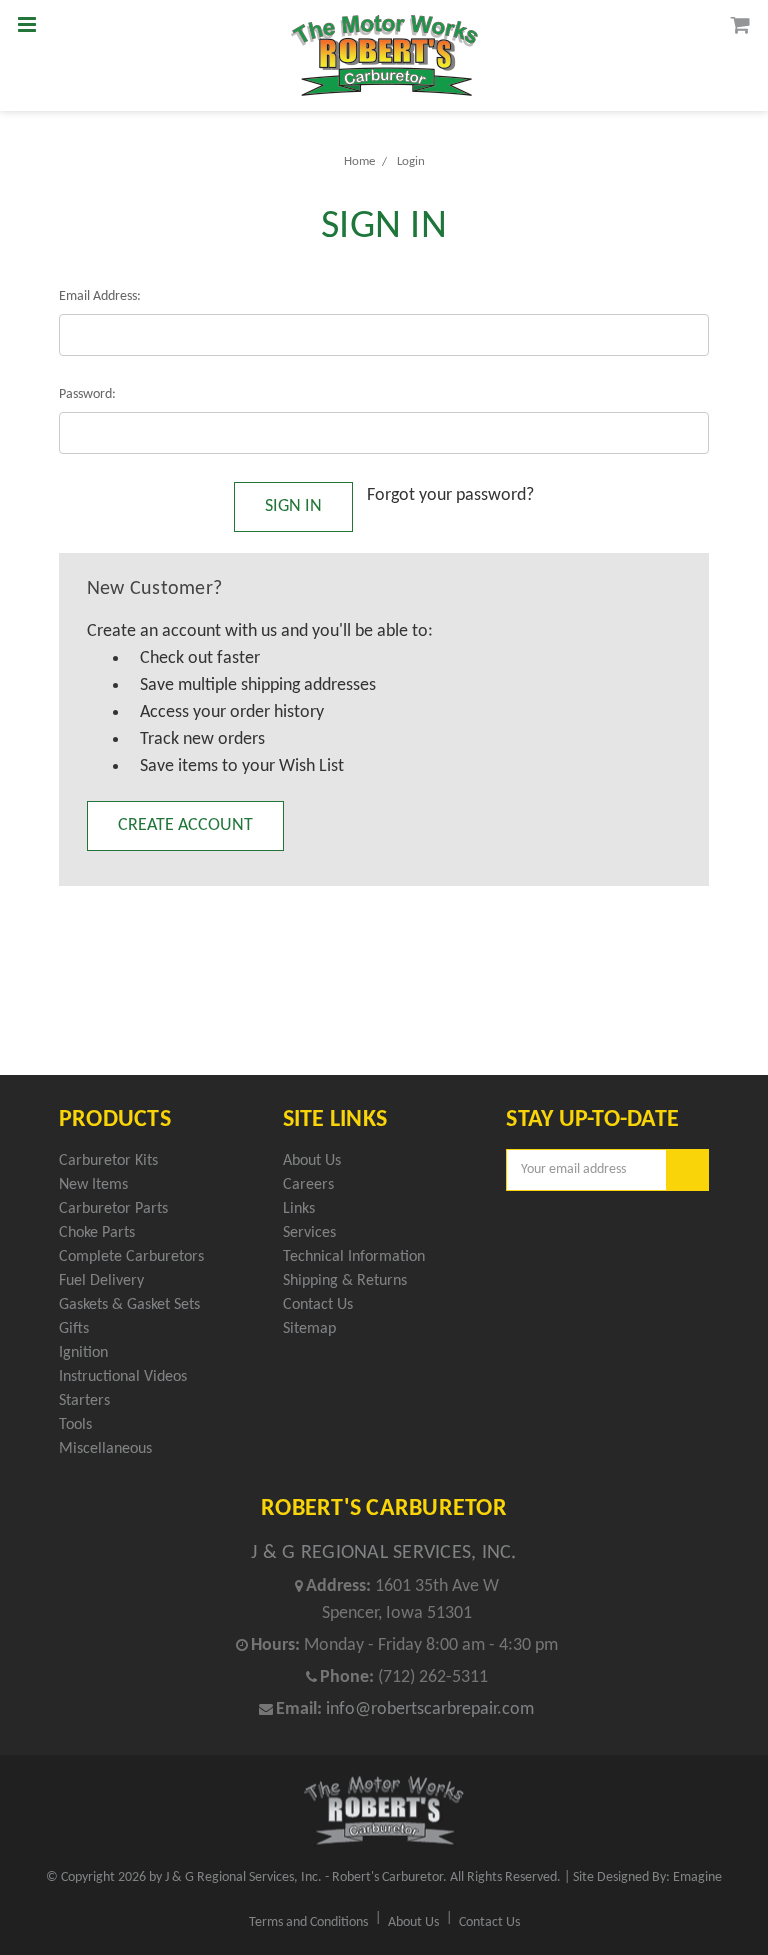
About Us (312, 1161)
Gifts (74, 1329)
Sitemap (309, 1329)
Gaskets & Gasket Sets (129, 1305)
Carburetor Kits (108, 1161)
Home (359, 161)
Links (299, 1209)
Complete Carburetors (131, 1257)
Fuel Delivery (101, 1281)
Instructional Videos (123, 1377)
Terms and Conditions (308, 1922)
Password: (87, 394)
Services (309, 1233)
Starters (84, 1401)
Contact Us (318, 1305)
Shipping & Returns (345, 1281)
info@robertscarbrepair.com (430, 1709)
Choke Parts (97, 1233)
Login (411, 161)
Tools (75, 1425)
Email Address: (100, 296)
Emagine (697, 1877)
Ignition (83, 1353)
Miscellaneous (105, 1449)
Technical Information (354, 1257)
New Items (93, 1185)
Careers (308, 1185)
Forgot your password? (450, 495)
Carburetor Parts (113, 1209)
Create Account (185, 825)
